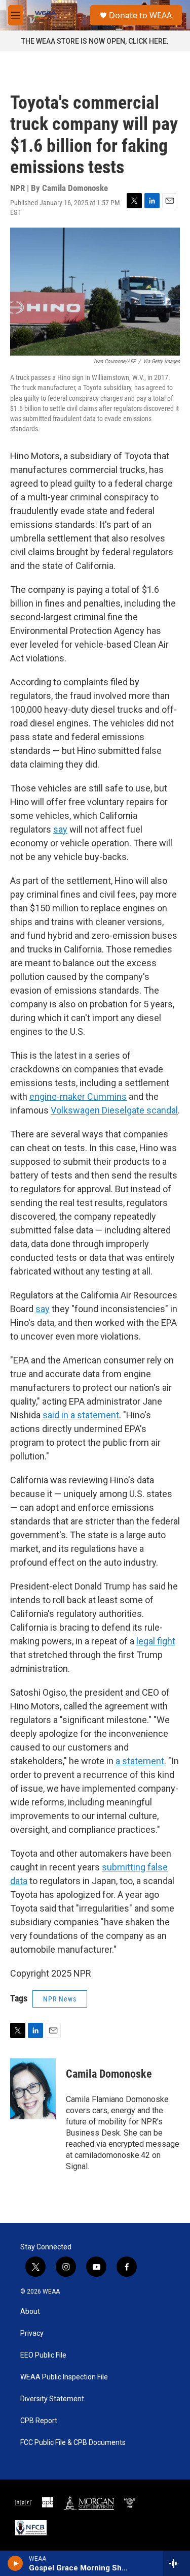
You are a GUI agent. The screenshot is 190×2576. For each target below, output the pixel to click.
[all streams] (177, 2563)
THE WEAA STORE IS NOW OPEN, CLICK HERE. (95, 41)
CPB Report (39, 2421)
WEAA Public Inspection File (64, 2377)
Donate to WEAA (140, 15)
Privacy (32, 2333)
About (30, 2312)
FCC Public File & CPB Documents (73, 2443)
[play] (15, 2563)
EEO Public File (43, 2355)
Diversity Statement (52, 2399)
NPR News (60, 1999)
